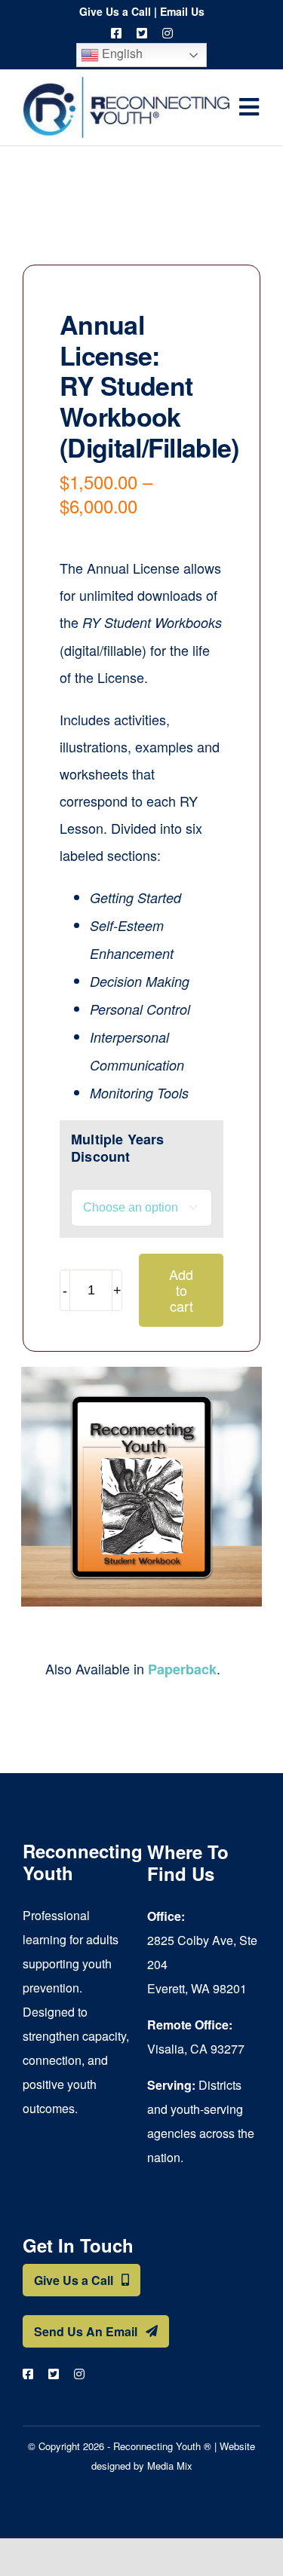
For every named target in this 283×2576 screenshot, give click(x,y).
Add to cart (181, 1290)
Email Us (182, 11)
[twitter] (142, 33)
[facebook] (116, 33)
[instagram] (168, 33)
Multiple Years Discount (118, 1148)
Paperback (182, 1669)
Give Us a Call (115, 11)
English (121, 53)
